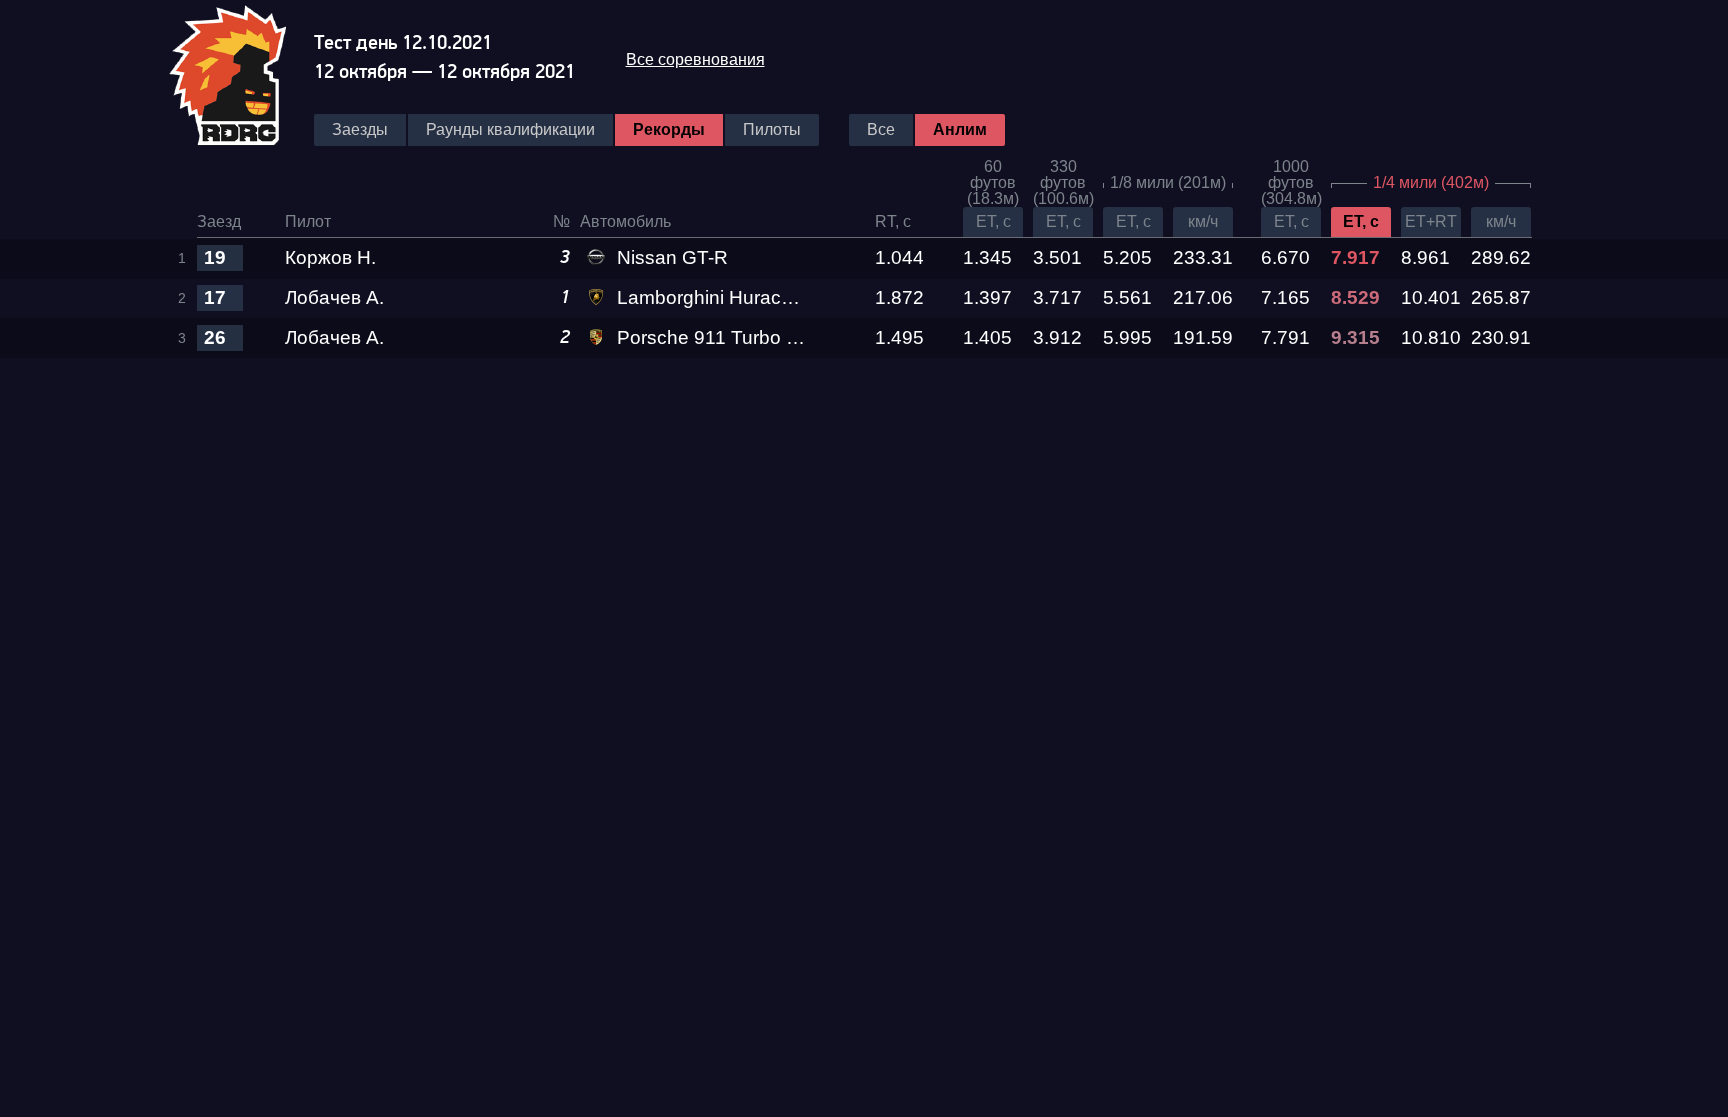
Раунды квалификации (510, 129)
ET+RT (1431, 221)
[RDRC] (240, 73)
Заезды (360, 129)
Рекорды (669, 129)
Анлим (960, 129)
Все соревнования (695, 59)
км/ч (1203, 221)
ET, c (993, 221)
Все (881, 129)
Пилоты (772, 129)
